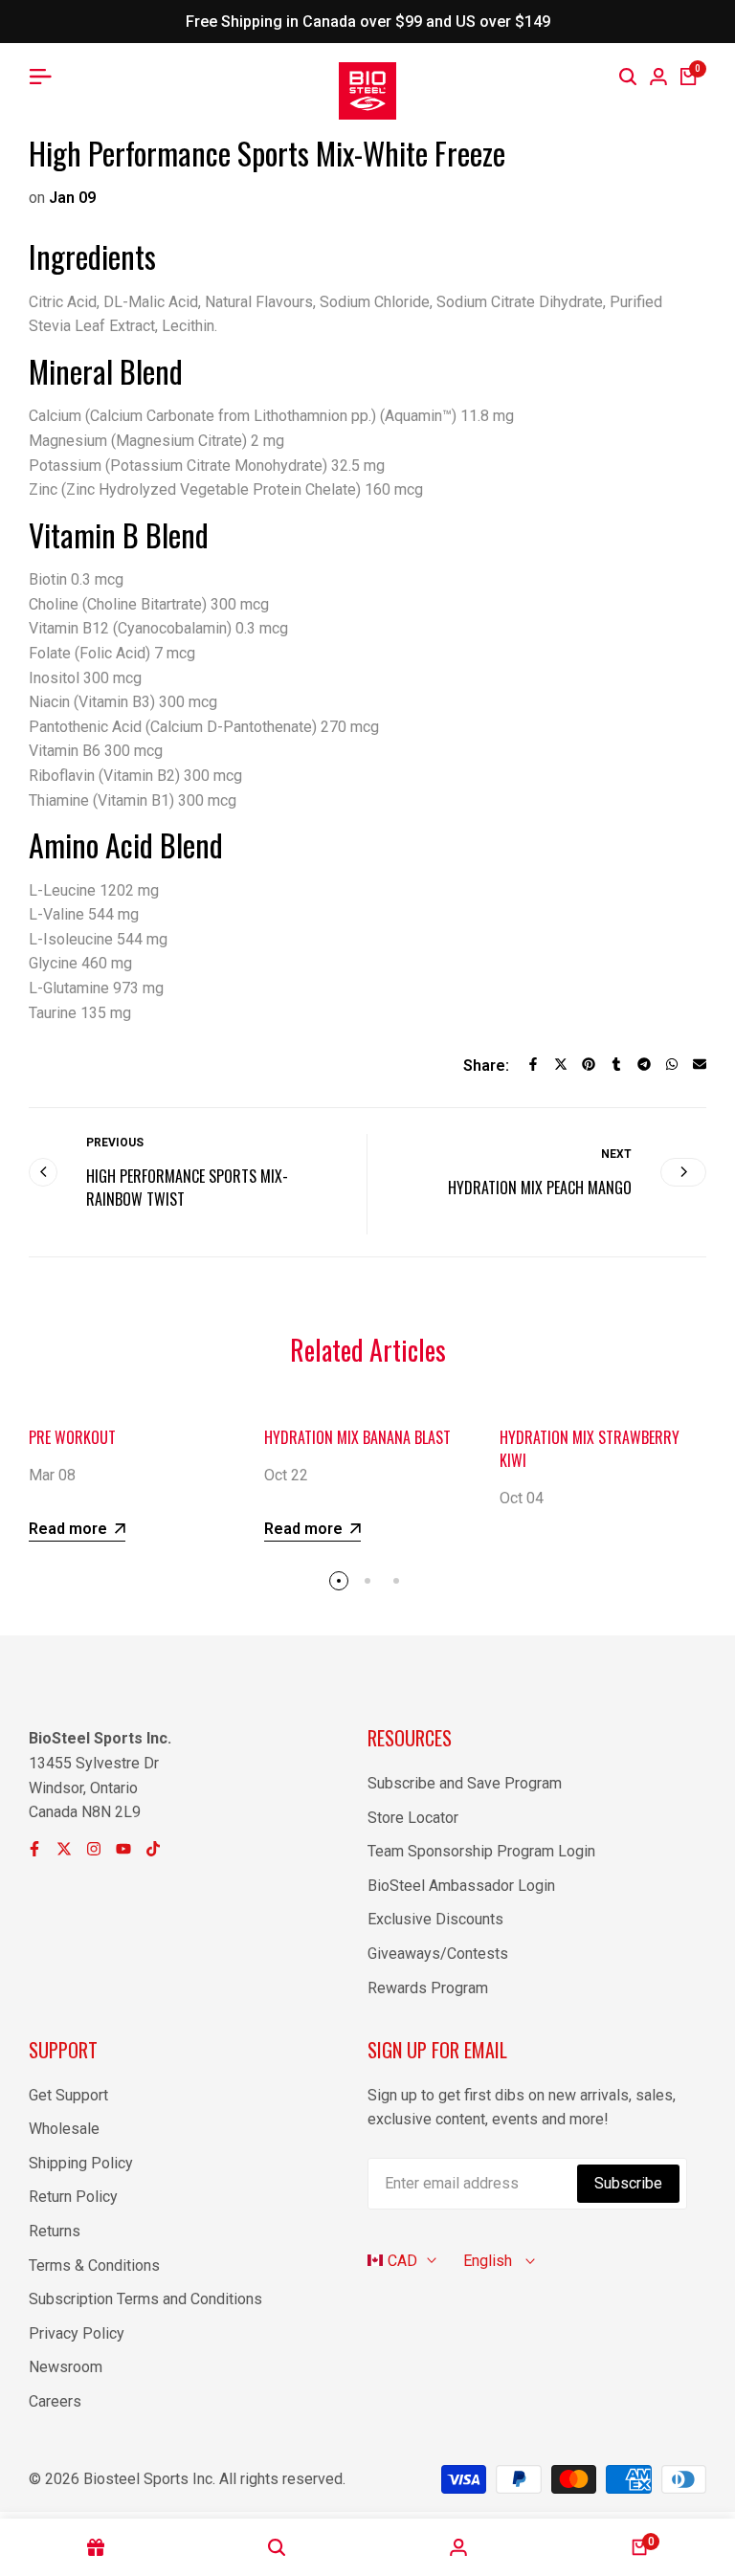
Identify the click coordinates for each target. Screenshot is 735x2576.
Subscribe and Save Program (465, 1783)
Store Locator (413, 1818)
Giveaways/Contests (438, 1954)
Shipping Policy (81, 2163)
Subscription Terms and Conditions (145, 2299)
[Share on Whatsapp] (672, 1064)
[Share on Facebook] (533, 1064)
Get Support (68, 2095)
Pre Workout (72, 1437)
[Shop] (96, 2547)
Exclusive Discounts (435, 1919)
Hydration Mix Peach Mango (540, 1188)
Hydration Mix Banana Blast (357, 1437)
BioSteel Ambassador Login (461, 1886)
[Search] (628, 77)
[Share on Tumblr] (616, 1064)
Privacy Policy (77, 2333)
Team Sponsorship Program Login (481, 1851)
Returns (55, 2231)
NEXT (616, 1154)
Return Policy (73, 2197)
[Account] (458, 2547)
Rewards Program (428, 1988)
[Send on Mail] (700, 1064)
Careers (55, 2401)
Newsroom (66, 2367)
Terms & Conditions (94, 2265)
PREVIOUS (115, 1143)
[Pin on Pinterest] (589, 1064)
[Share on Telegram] (644, 1064)
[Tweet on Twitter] (561, 1064)
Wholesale (64, 2129)
